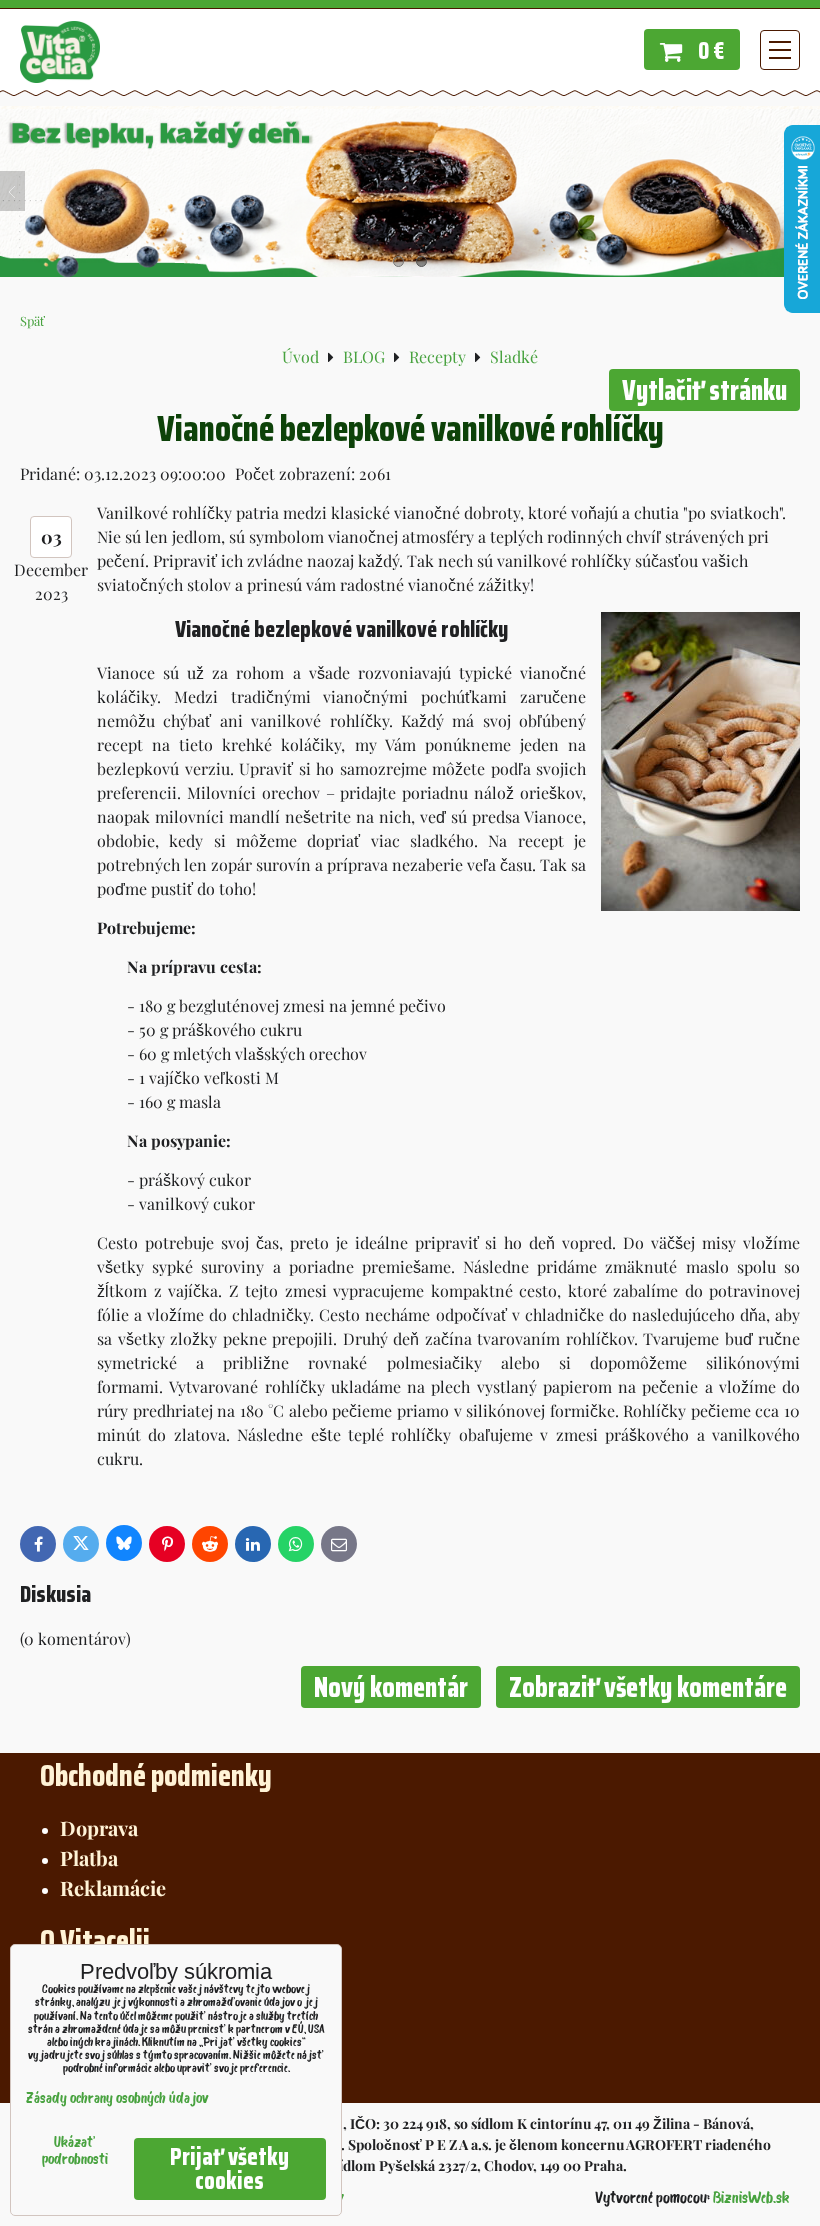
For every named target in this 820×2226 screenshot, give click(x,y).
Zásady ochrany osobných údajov (117, 2099)
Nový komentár (391, 1687)
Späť (32, 320)
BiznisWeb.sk (751, 2199)
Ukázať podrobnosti (75, 2152)
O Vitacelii (95, 1940)
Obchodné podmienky (156, 1775)
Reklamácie (113, 1887)
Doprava (99, 1827)
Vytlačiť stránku (704, 390)
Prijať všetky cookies (229, 2169)
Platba (89, 1857)
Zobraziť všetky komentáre (648, 1687)
